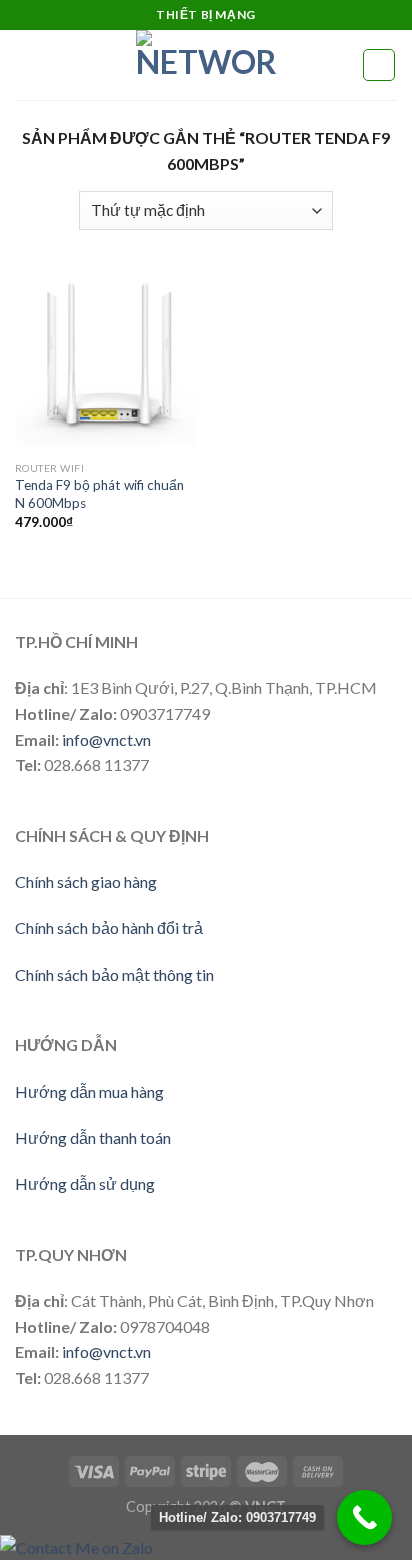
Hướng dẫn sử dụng (85, 1183)
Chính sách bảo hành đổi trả (109, 927)
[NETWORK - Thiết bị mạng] (206, 65)
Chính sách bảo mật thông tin (114, 974)
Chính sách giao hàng (86, 881)
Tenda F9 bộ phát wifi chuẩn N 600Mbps (99, 494)
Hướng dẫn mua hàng (89, 1091)
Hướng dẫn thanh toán (93, 1137)
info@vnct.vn (106, 739)
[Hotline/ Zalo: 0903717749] (364, 1517)
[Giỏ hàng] (379, 65)
